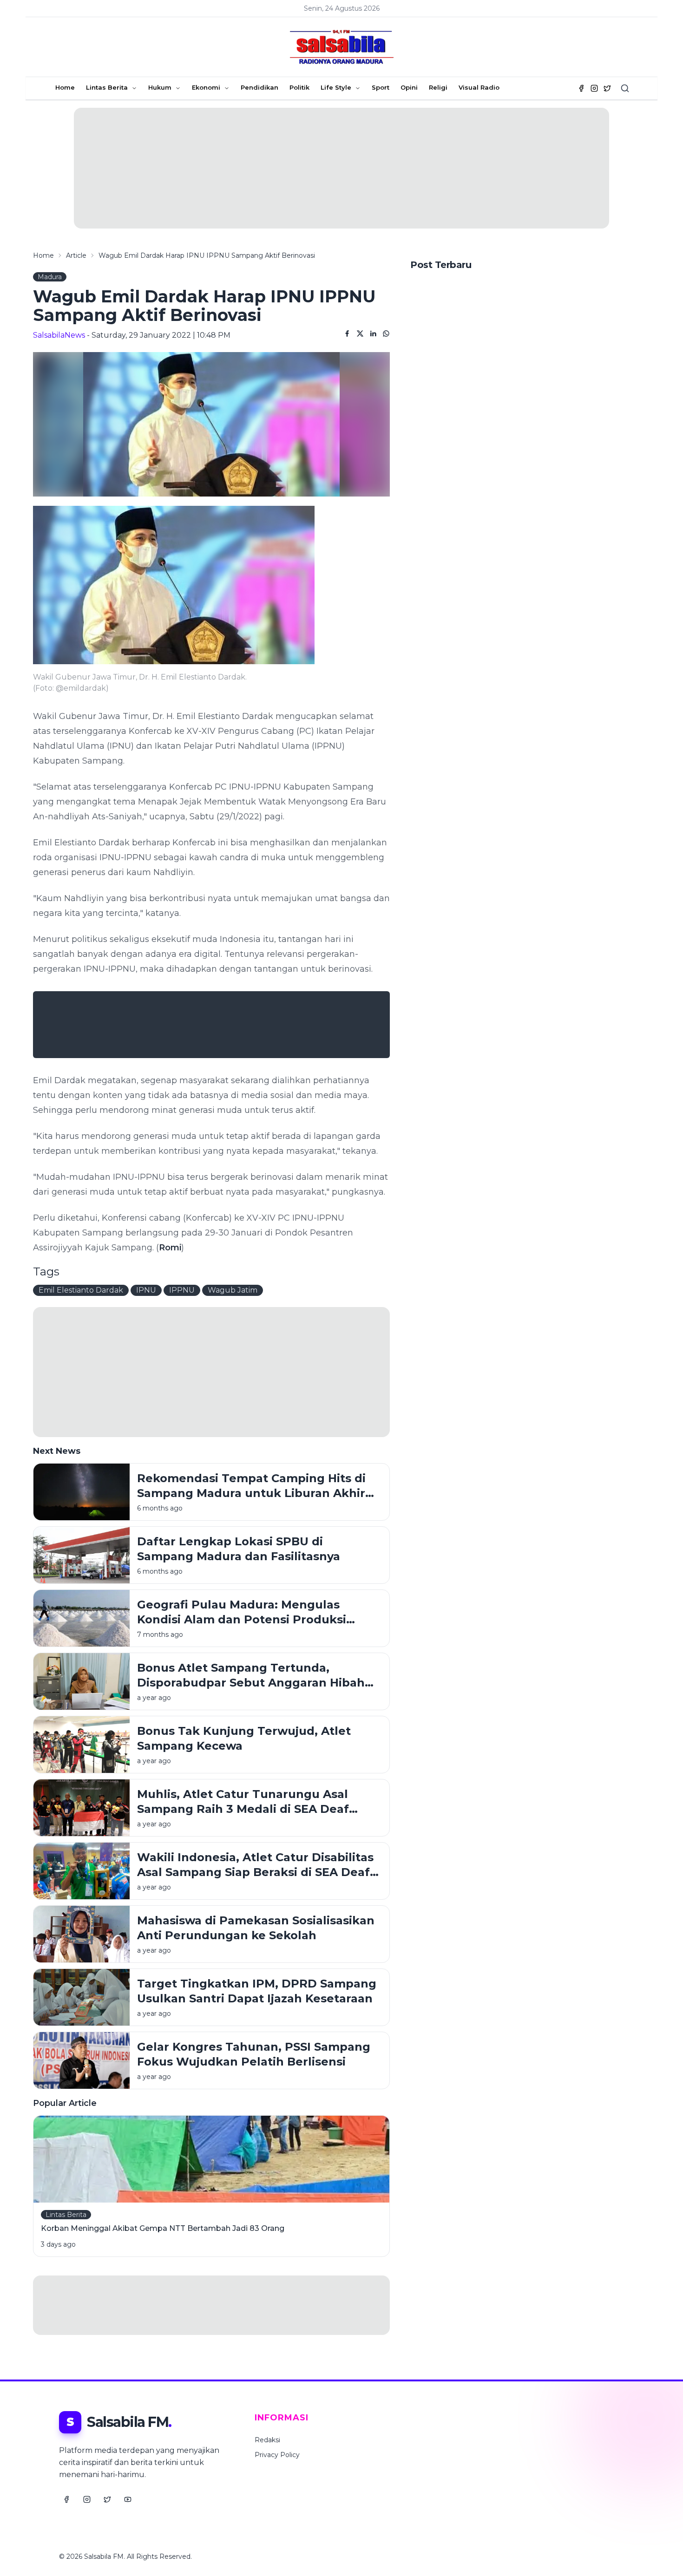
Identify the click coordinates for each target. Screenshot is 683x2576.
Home (65, 87)
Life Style (336, 87)
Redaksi (267, 2440)
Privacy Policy (277, 2455)
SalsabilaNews (59, 335)
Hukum (160, 87)
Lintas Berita (107, 87)
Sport (381, 87)
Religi (438, 87)
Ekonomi (206, 87)
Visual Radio (479, 87)
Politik (299, 87)
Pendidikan (259, 87)
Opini (409, 87)
